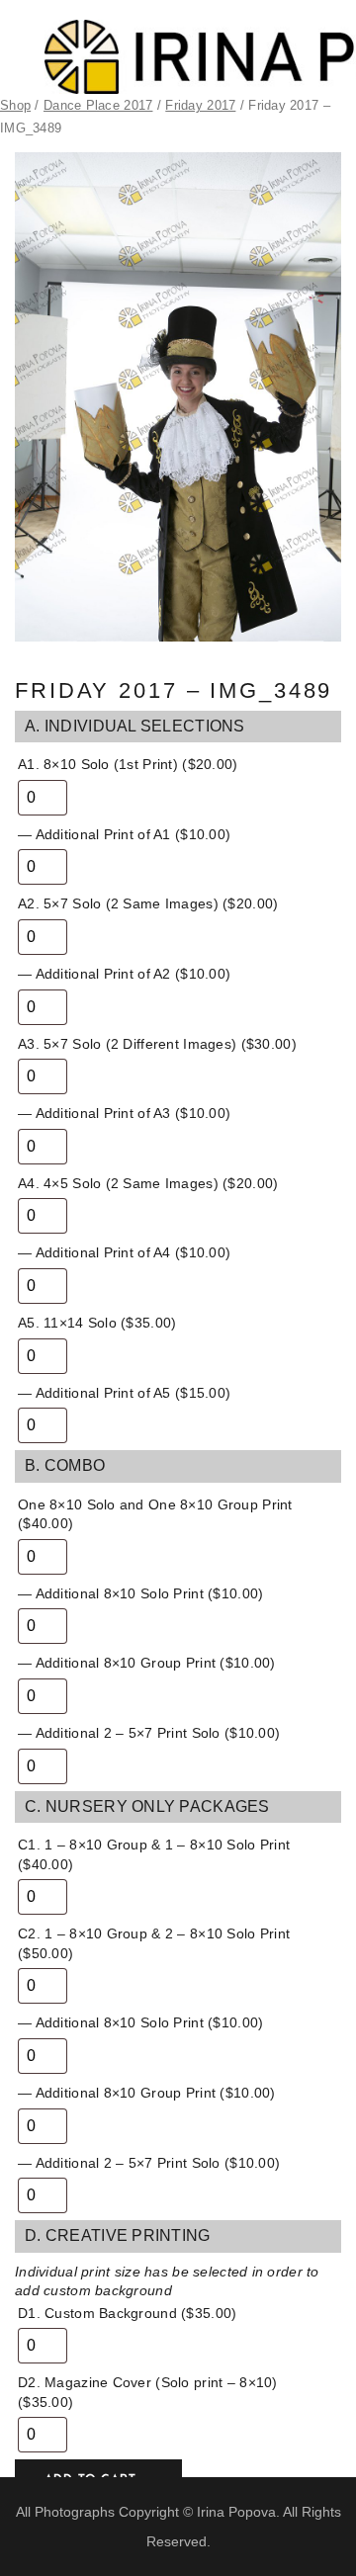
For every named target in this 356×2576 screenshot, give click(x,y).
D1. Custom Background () (127, 2313)
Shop (15, 105)
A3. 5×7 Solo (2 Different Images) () (157, 1044)
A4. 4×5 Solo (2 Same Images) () (148, 1183)
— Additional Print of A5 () (124, 1393)
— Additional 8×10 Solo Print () (140, 1593)
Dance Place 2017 (98, 105)
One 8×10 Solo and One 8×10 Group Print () (155, 1514)
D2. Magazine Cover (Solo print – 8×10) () (148, 2392)
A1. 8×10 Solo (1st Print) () (128, 764)
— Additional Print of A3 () (124, 1113)
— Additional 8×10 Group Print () (147, 1663)
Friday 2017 (200, 105)
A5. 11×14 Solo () (97, 1323)
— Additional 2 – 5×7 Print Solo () (149, 1733)
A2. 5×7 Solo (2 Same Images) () (148, 903)
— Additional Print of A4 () (124, 1252)
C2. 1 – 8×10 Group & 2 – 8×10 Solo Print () (154, 1943)
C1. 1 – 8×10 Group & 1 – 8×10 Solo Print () (154, 1854)
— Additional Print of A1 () (124, 834)
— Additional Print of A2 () (124, 974)
